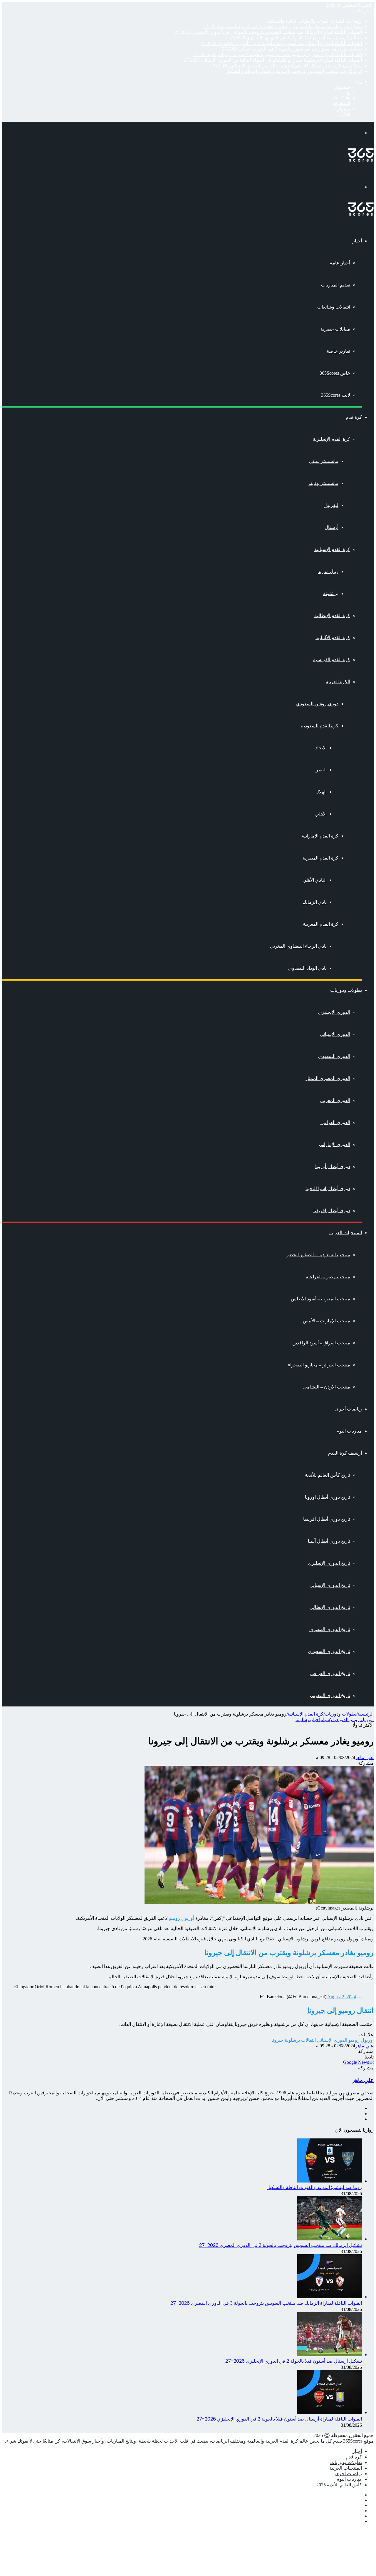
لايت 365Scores (336, 395)
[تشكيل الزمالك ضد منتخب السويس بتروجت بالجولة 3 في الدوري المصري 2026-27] (330, 2239)
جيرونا (316, 2010)
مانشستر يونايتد (323, 483)
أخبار (357, 241)
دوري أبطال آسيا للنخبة (328, 1189)
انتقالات (308, 2040)
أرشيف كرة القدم (345, 1453)
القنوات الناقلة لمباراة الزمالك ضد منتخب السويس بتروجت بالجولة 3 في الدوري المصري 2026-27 (268, 32)
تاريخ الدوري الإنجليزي (329, 1563)
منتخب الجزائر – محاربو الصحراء (319, 1365)
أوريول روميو (361, 1720)
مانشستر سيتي (324, 461)
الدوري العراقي (335, 1122)
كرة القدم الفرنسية (332, 660)
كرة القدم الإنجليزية (331, 439)
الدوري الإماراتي (335, 1144)
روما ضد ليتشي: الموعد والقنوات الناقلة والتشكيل (314, 21)
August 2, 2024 (342, 1997)
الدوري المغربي (335, 1100)
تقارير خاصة (338, 351)
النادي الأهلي (315, 880)
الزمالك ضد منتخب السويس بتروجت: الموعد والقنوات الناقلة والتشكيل (294, 71)
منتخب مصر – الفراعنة (328, 1277)
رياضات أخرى (349, 1409)
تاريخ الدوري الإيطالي (330, 1607)
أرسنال (331, 527)
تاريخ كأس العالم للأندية (328, 1475)
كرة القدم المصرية (320, 858)
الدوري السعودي (334, 1056)
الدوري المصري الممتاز (328, 1078)
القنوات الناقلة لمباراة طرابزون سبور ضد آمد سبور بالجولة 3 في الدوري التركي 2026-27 (278, 55)
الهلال (321, 792)
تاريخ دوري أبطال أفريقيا (327, 1519)
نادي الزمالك (314, 902)
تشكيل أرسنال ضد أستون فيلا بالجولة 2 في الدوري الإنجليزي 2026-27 (296, 38)
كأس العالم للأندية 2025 (339, 2485)
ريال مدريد (328, 571)
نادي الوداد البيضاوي (307, 968)
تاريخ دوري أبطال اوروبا (328, 1497)
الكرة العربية (338, 682)
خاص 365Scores (335, 373)
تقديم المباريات (336, 285)
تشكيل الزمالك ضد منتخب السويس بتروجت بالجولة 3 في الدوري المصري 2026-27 (283, 27)
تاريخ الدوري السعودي (329, 1651)
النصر (321, 770)
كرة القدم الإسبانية (332, 549)
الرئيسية (366, 1714)
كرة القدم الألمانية (333, 638)
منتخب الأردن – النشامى (327, 1387)
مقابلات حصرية (335, 329)
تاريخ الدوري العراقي (330, 1673)
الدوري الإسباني (335, 1034)
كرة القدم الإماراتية (320, 836)
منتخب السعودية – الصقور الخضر (318, 1255)
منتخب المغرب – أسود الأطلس (320, 1299)
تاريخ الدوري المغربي (330, 1695)
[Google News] (358, 2062)
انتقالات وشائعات (334, 307)
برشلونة (331, 593)
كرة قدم (354, 417)
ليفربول (331, 505)
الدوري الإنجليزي (334, 1012)
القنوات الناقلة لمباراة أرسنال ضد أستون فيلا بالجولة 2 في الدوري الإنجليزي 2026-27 (281, 43)
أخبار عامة (340, 263)
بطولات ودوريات (346, 990)
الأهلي (321, 814)
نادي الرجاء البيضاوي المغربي (298, 946)
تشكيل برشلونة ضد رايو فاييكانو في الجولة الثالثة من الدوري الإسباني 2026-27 (287, 66)
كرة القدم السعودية (320, 726)
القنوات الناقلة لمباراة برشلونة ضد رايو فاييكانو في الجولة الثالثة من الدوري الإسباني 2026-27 (273, 60)
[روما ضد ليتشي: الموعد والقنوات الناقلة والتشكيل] (330, 2181)
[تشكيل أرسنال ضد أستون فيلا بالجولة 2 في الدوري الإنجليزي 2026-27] (330, 2355)
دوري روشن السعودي (317, 704)
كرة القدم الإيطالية (332, 615)
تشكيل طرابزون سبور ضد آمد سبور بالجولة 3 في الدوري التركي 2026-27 (292, 49)
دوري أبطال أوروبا (333, 1166)
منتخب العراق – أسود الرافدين (321, 1343)
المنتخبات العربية (346, 1233)
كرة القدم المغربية (321, 924)
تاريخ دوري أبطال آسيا (329, 1541)
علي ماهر (364, 1757)
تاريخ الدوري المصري (330, 1629)
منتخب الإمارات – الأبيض (327, 1321)
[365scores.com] (361, 160)
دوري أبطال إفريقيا (332, 1211)
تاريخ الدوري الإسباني (330, 1585)
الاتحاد (321, 748)
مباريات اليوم (349, 1431)
